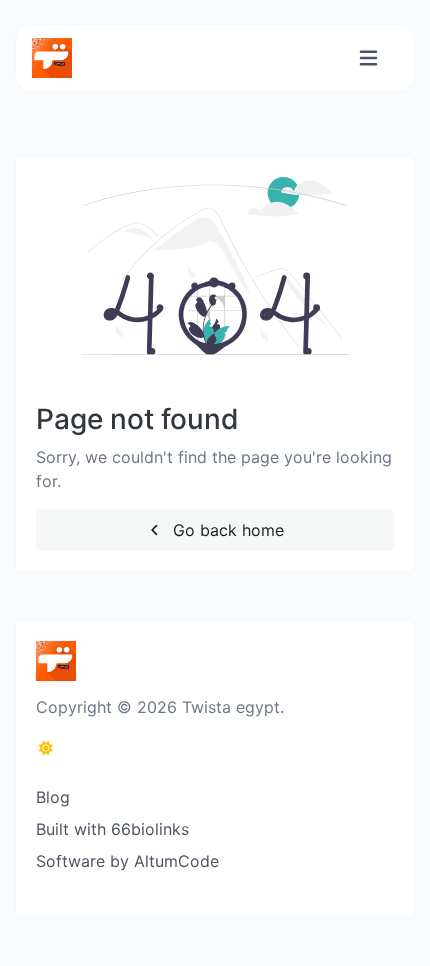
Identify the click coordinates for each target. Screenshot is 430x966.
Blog (53, 797)
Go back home (226, 530)
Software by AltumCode (127, 861)
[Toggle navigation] (368, 58)
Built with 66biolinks (112, 829)
